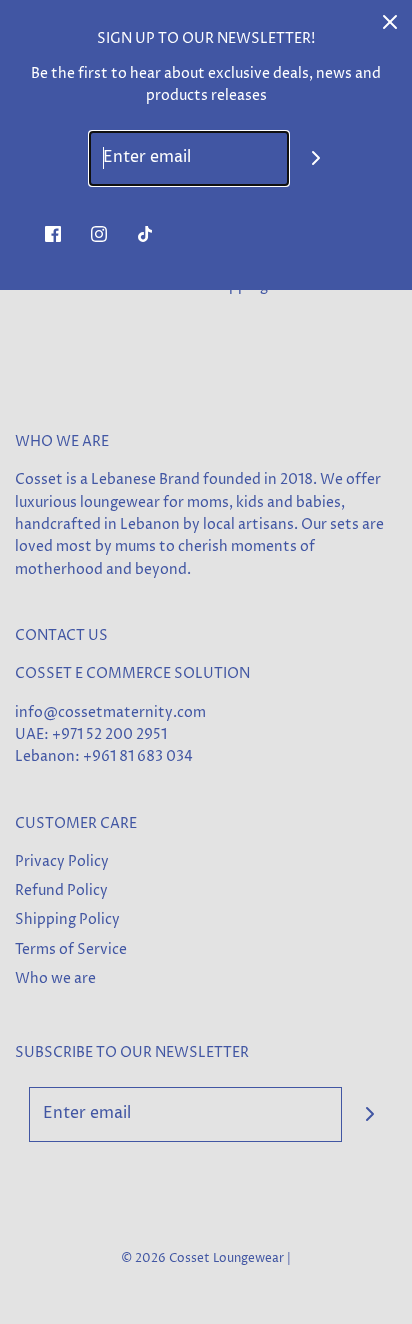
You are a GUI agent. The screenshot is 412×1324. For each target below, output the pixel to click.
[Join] (316, 158)
